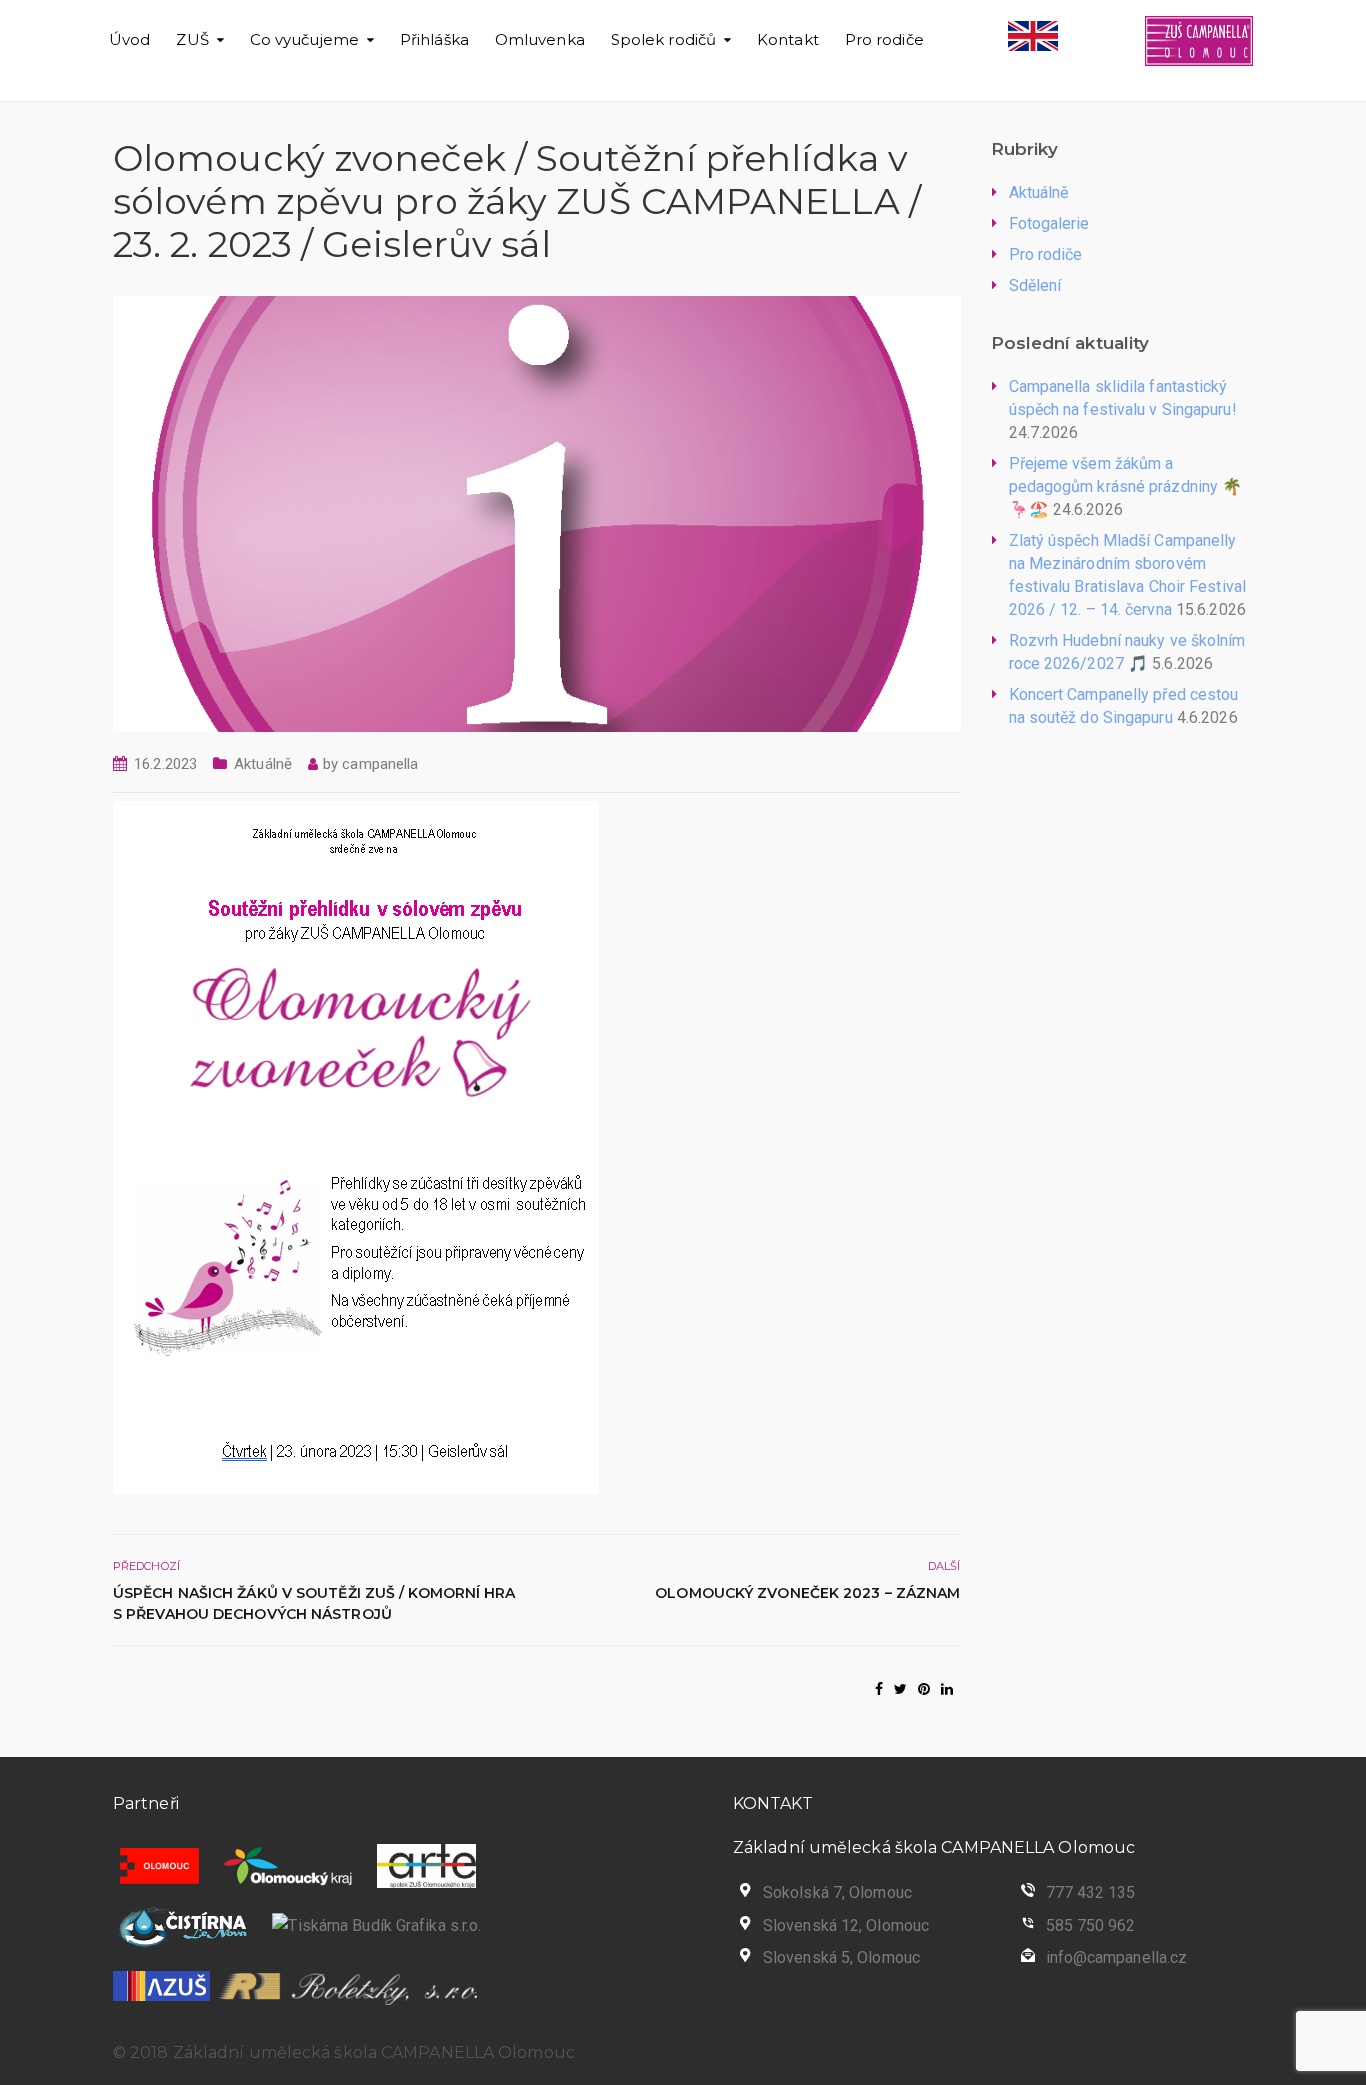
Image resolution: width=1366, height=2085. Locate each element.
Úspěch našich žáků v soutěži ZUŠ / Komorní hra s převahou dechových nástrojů (314, 1603)
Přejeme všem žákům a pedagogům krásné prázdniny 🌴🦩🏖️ (1126, 486)
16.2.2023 (165, 764)
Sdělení (1035, 285)
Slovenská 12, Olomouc (846, 1925)
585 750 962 (1091, 1925)
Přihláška (434, 39)
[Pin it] (924, 1689)
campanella (380, 764)
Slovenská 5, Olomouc (841, 1957)
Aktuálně (263, 764)
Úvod (129, 39)
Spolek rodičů (663, 39)
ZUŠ (192, 39)
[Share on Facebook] (879, 1689)
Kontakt (788, 39)
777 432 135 (1091, 1892)
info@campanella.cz (1117, 1957)
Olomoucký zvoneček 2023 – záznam (807, 1593)
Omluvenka (540, 39)
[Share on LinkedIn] (947, 1689)
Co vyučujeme (304, 39)
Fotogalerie (1049, 223)
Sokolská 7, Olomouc (837, 1892)
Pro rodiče (884, 39)
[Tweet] (900, 1689)
